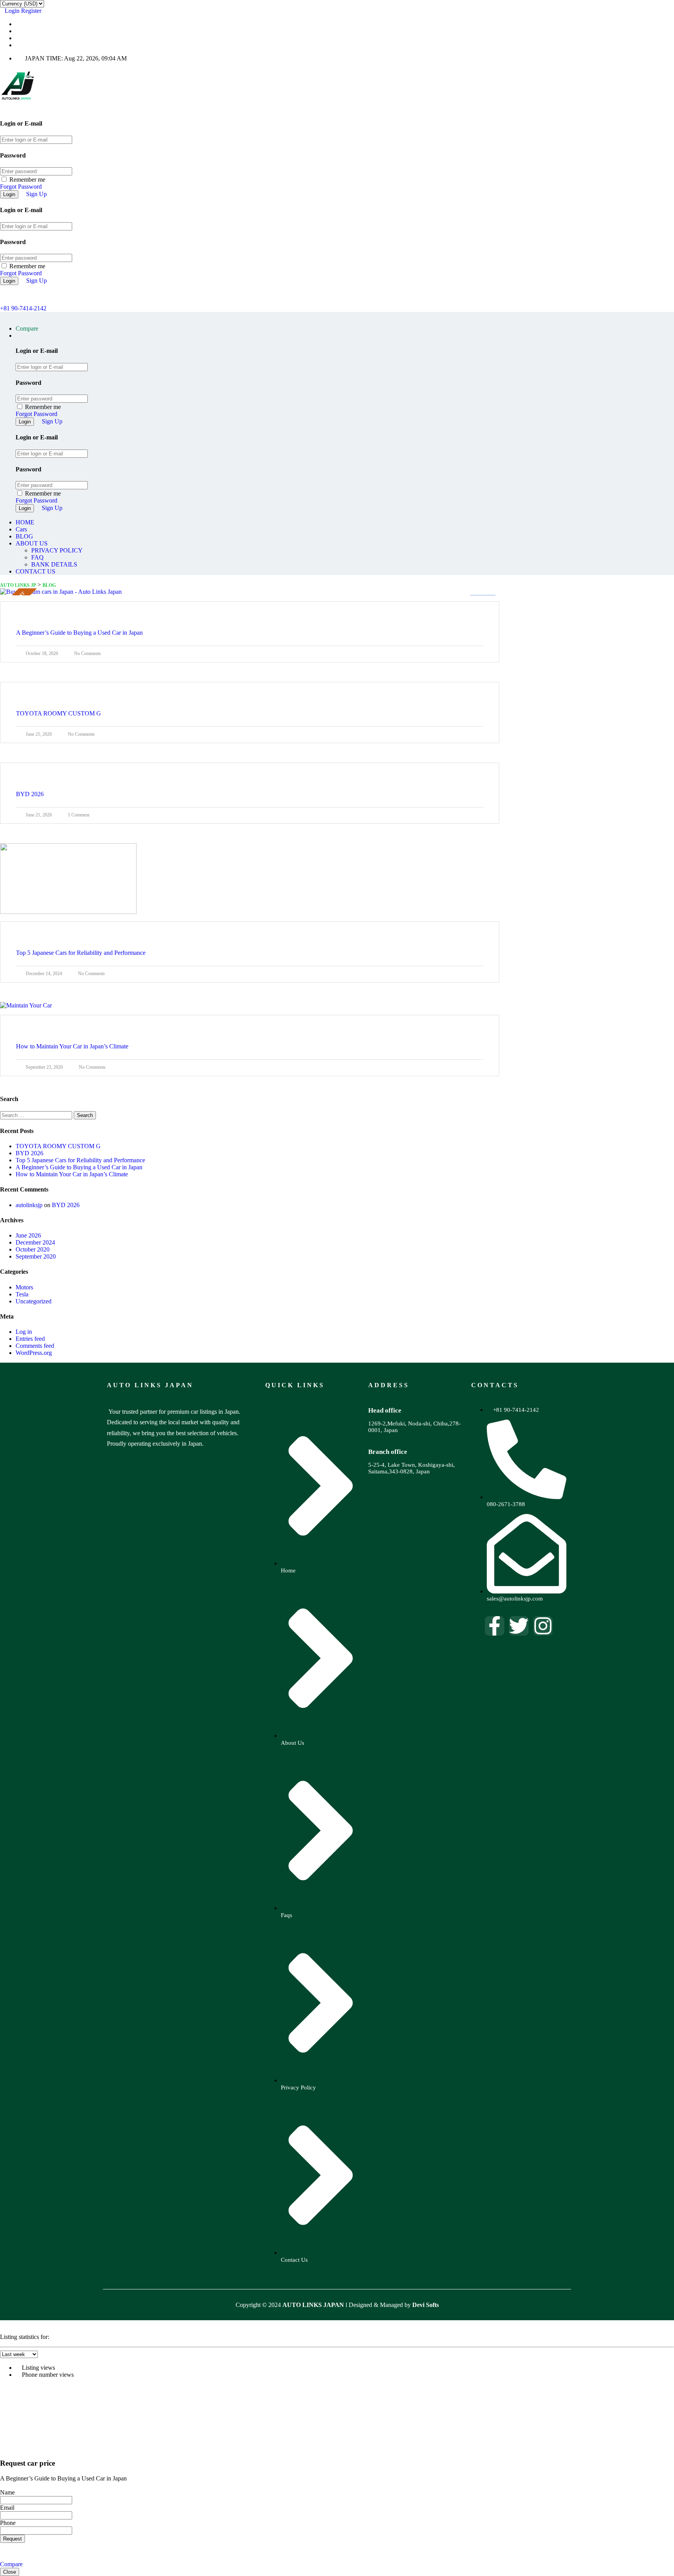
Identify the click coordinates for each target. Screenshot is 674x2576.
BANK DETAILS (54, 564)
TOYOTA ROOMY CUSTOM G (58, 1146)
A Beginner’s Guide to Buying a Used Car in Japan (79, 1167)
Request (12, 2539)
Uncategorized (34, 1301)
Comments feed (35, 1346)
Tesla (22, 1294)
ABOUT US (32, 543)
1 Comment (79, 815)
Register (31, 11)
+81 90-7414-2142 (23, 308)
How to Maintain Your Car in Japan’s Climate (72, 1174)
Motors (24, 1287)
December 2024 (35, 1242)
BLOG (24, 536)
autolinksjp (29, 1205)
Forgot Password (21, 187)
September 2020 (36, 1256)
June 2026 (28, 1235)
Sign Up (36, 194)
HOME (25, 522)
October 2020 (33, 1249)
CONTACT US (35, 571)
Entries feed (30, 1339)
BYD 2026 (29, 1153)
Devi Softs (426, 2305)
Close (10, 2572)
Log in (24, 1332)
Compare (11, 2564)
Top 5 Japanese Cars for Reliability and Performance (80, 1160)
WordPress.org (34, 1353)
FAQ (37, 557)
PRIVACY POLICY (57, 550)
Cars (21, 529)
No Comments (88, 653)
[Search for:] (37, 1115)
